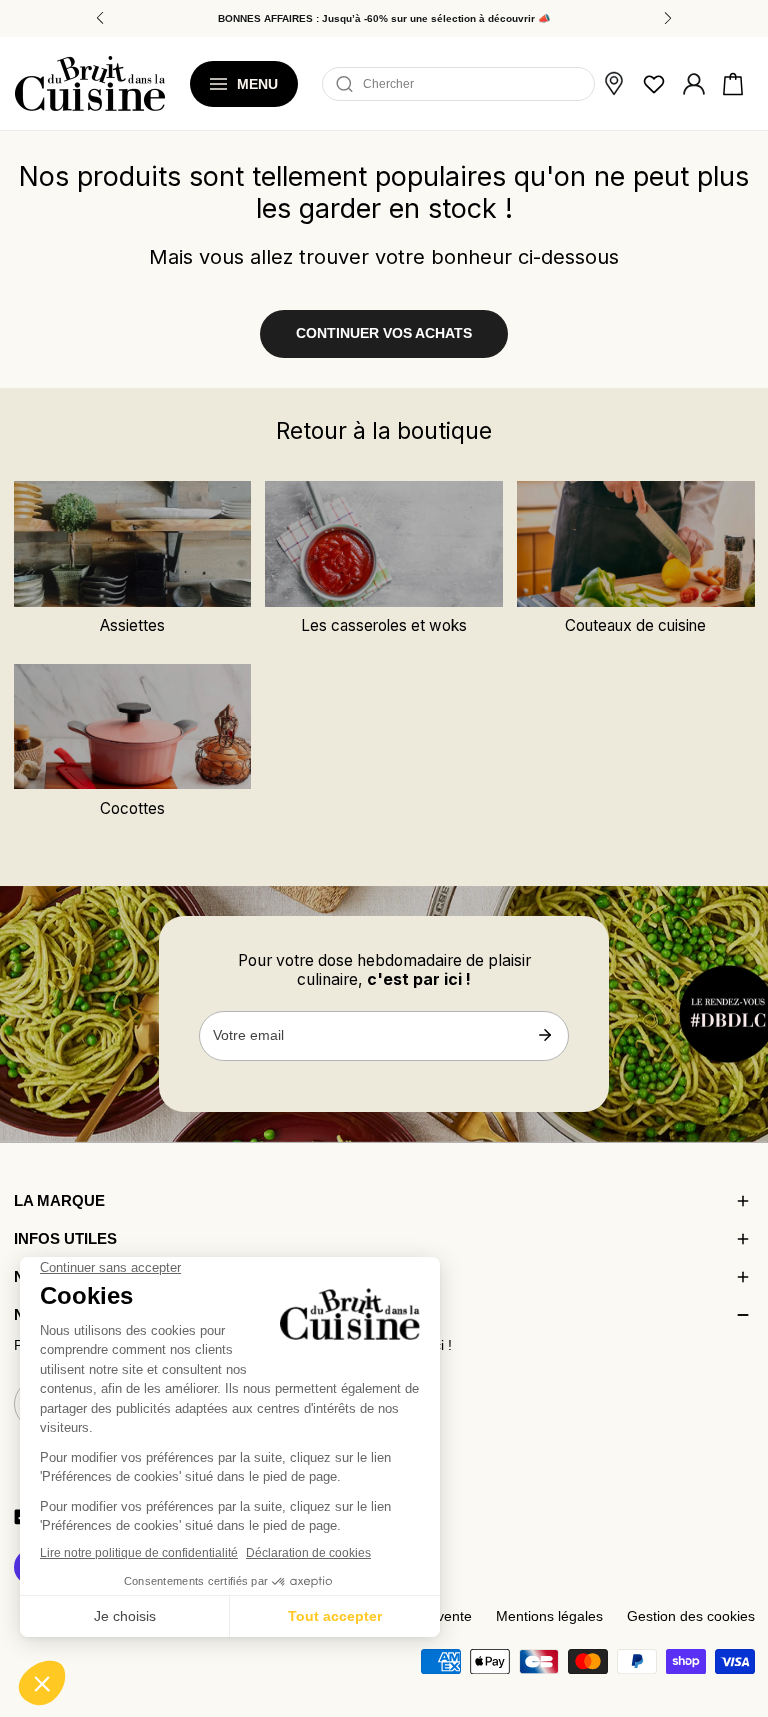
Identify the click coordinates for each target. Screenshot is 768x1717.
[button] (733, 84)
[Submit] (544, 1035)
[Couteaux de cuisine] (635, 544)
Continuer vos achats (384, 333)
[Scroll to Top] (734, 1599)
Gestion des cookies (691, 1616)
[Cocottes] (132, 727)
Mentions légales (549, 1616)
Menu (257, 84)
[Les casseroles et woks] (383, 544)
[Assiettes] (132, 544)
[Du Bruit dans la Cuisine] (90, 83)
